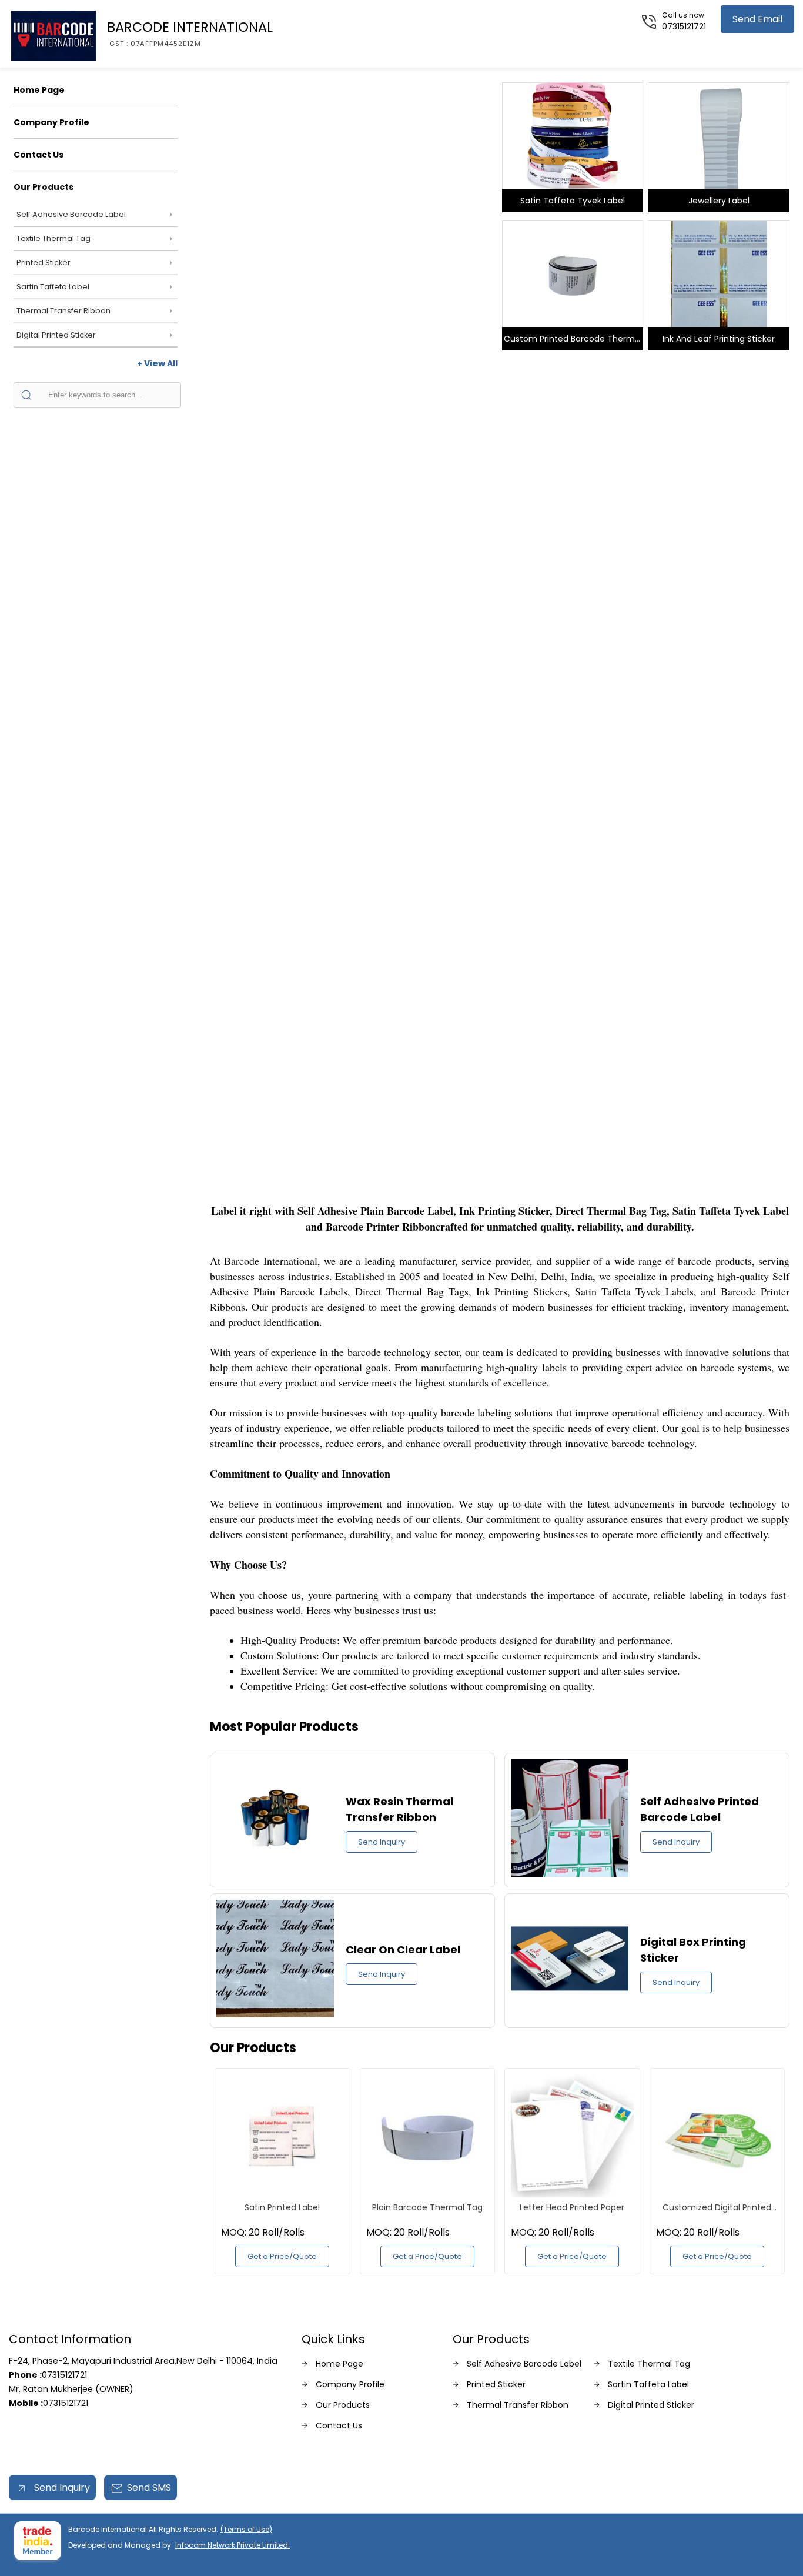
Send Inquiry (382, 1842)
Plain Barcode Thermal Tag (427, 2207)
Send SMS (149, 2488)
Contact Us (39, 155)
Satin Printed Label (282, 2207)
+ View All (157, 363)
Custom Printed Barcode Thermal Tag (573, 342)
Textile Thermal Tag (53, 238)
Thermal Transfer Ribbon (63, 311)
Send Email (757, 19)
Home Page (39, 90)
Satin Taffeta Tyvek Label (573, 201)
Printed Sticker (44, 263)
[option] (352, 214)
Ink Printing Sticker (353, 341)
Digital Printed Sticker (56, 335)
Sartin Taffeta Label (53, 287)
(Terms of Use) (246, 2529)
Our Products (44, 187)
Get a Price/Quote (282, 2256)
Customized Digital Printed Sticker (717, 2207)
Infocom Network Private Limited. (232, 2545)
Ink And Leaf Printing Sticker (719, 339)
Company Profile (51, 122)
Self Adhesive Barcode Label (71, 214)
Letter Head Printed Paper (572, 2207)
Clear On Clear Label (403, 1949)
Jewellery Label (719, 201)
